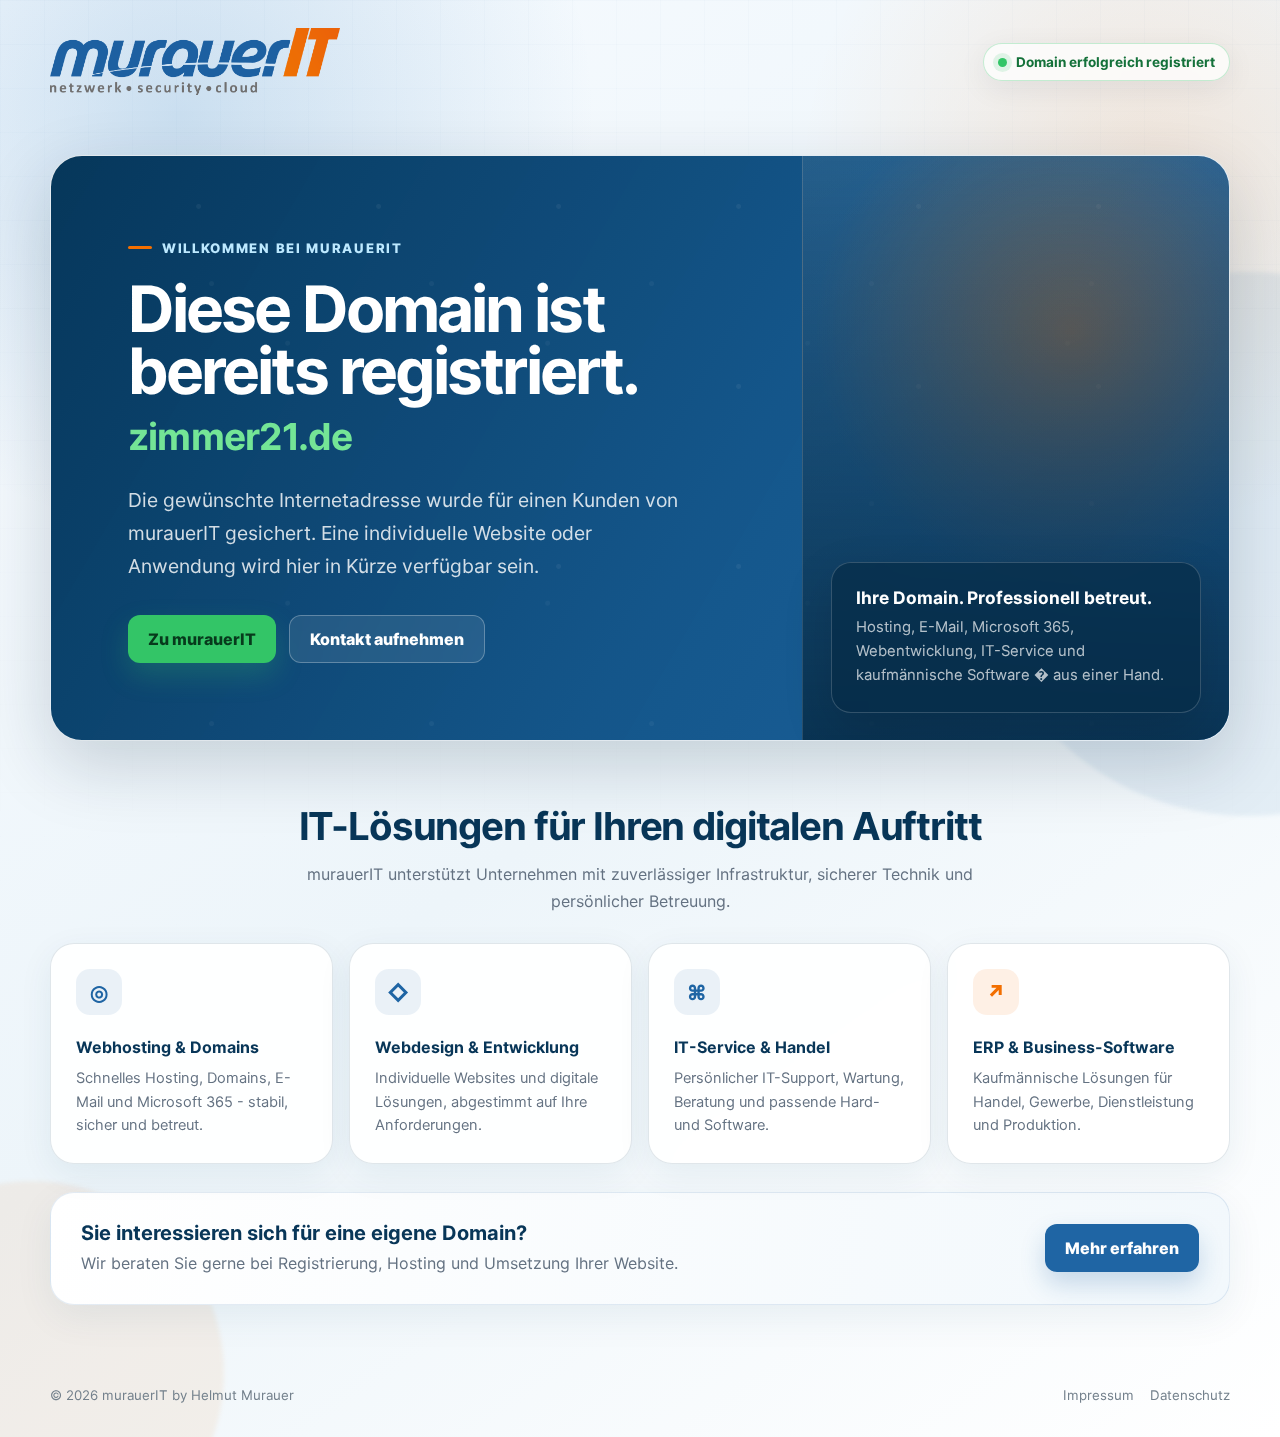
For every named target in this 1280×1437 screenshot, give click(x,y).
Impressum (1098, 1395)
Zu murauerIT (202, 639)
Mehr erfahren (1122, 1248)
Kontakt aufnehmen (387, 639)
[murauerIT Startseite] (195, 61)
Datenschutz (1190, 1395)
